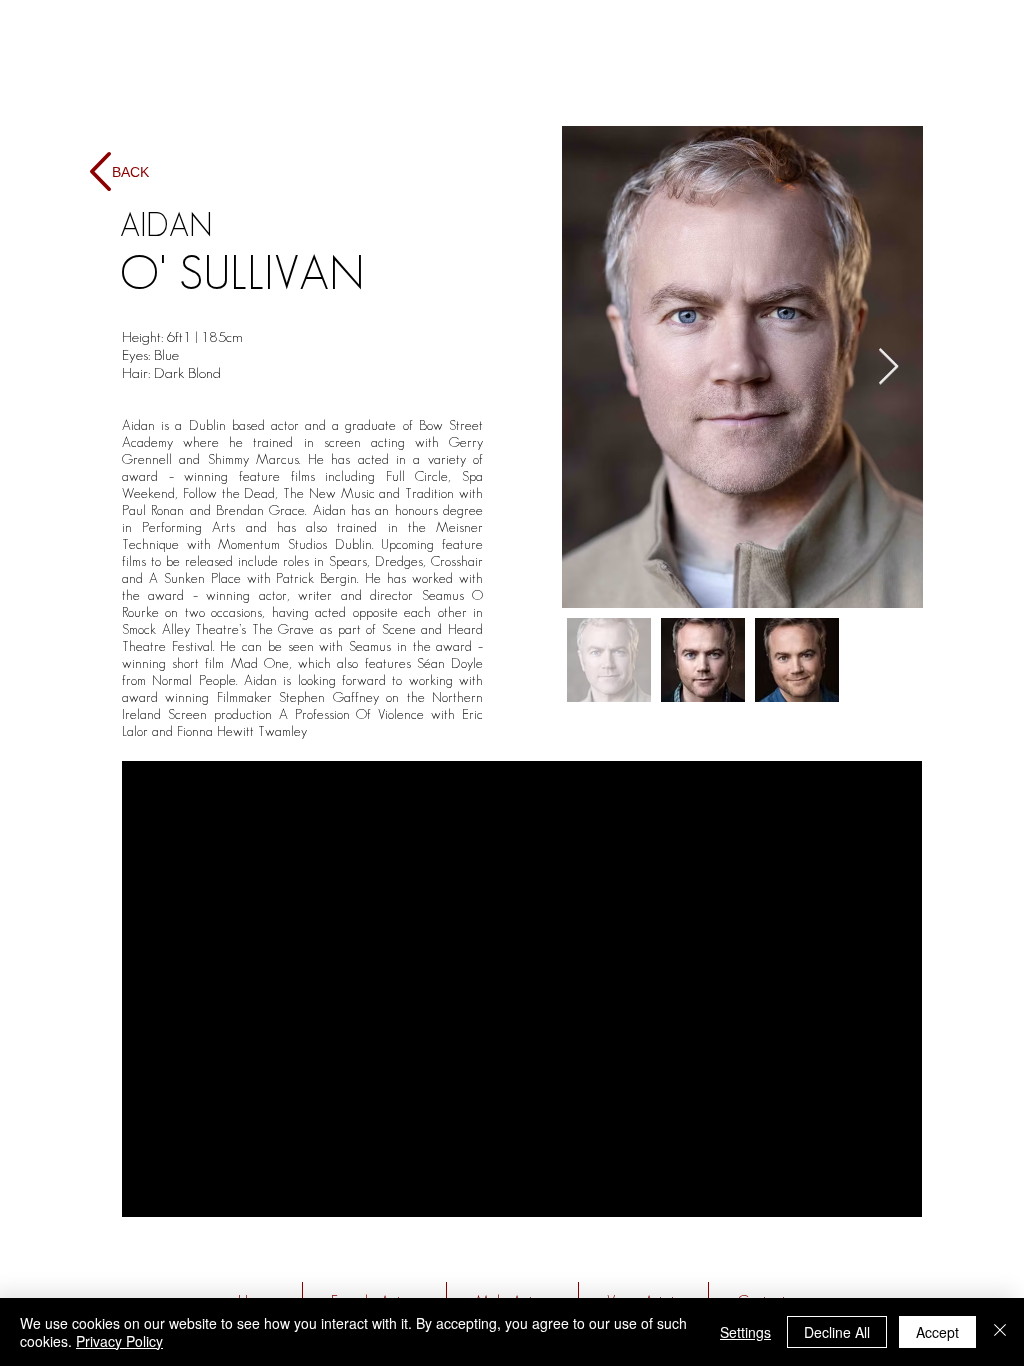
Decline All (837, 1332)
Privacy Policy (119, 1341)
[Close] (1000, 1332)
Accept (937, 1332)
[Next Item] (888, 367)
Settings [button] (745, 1332)
